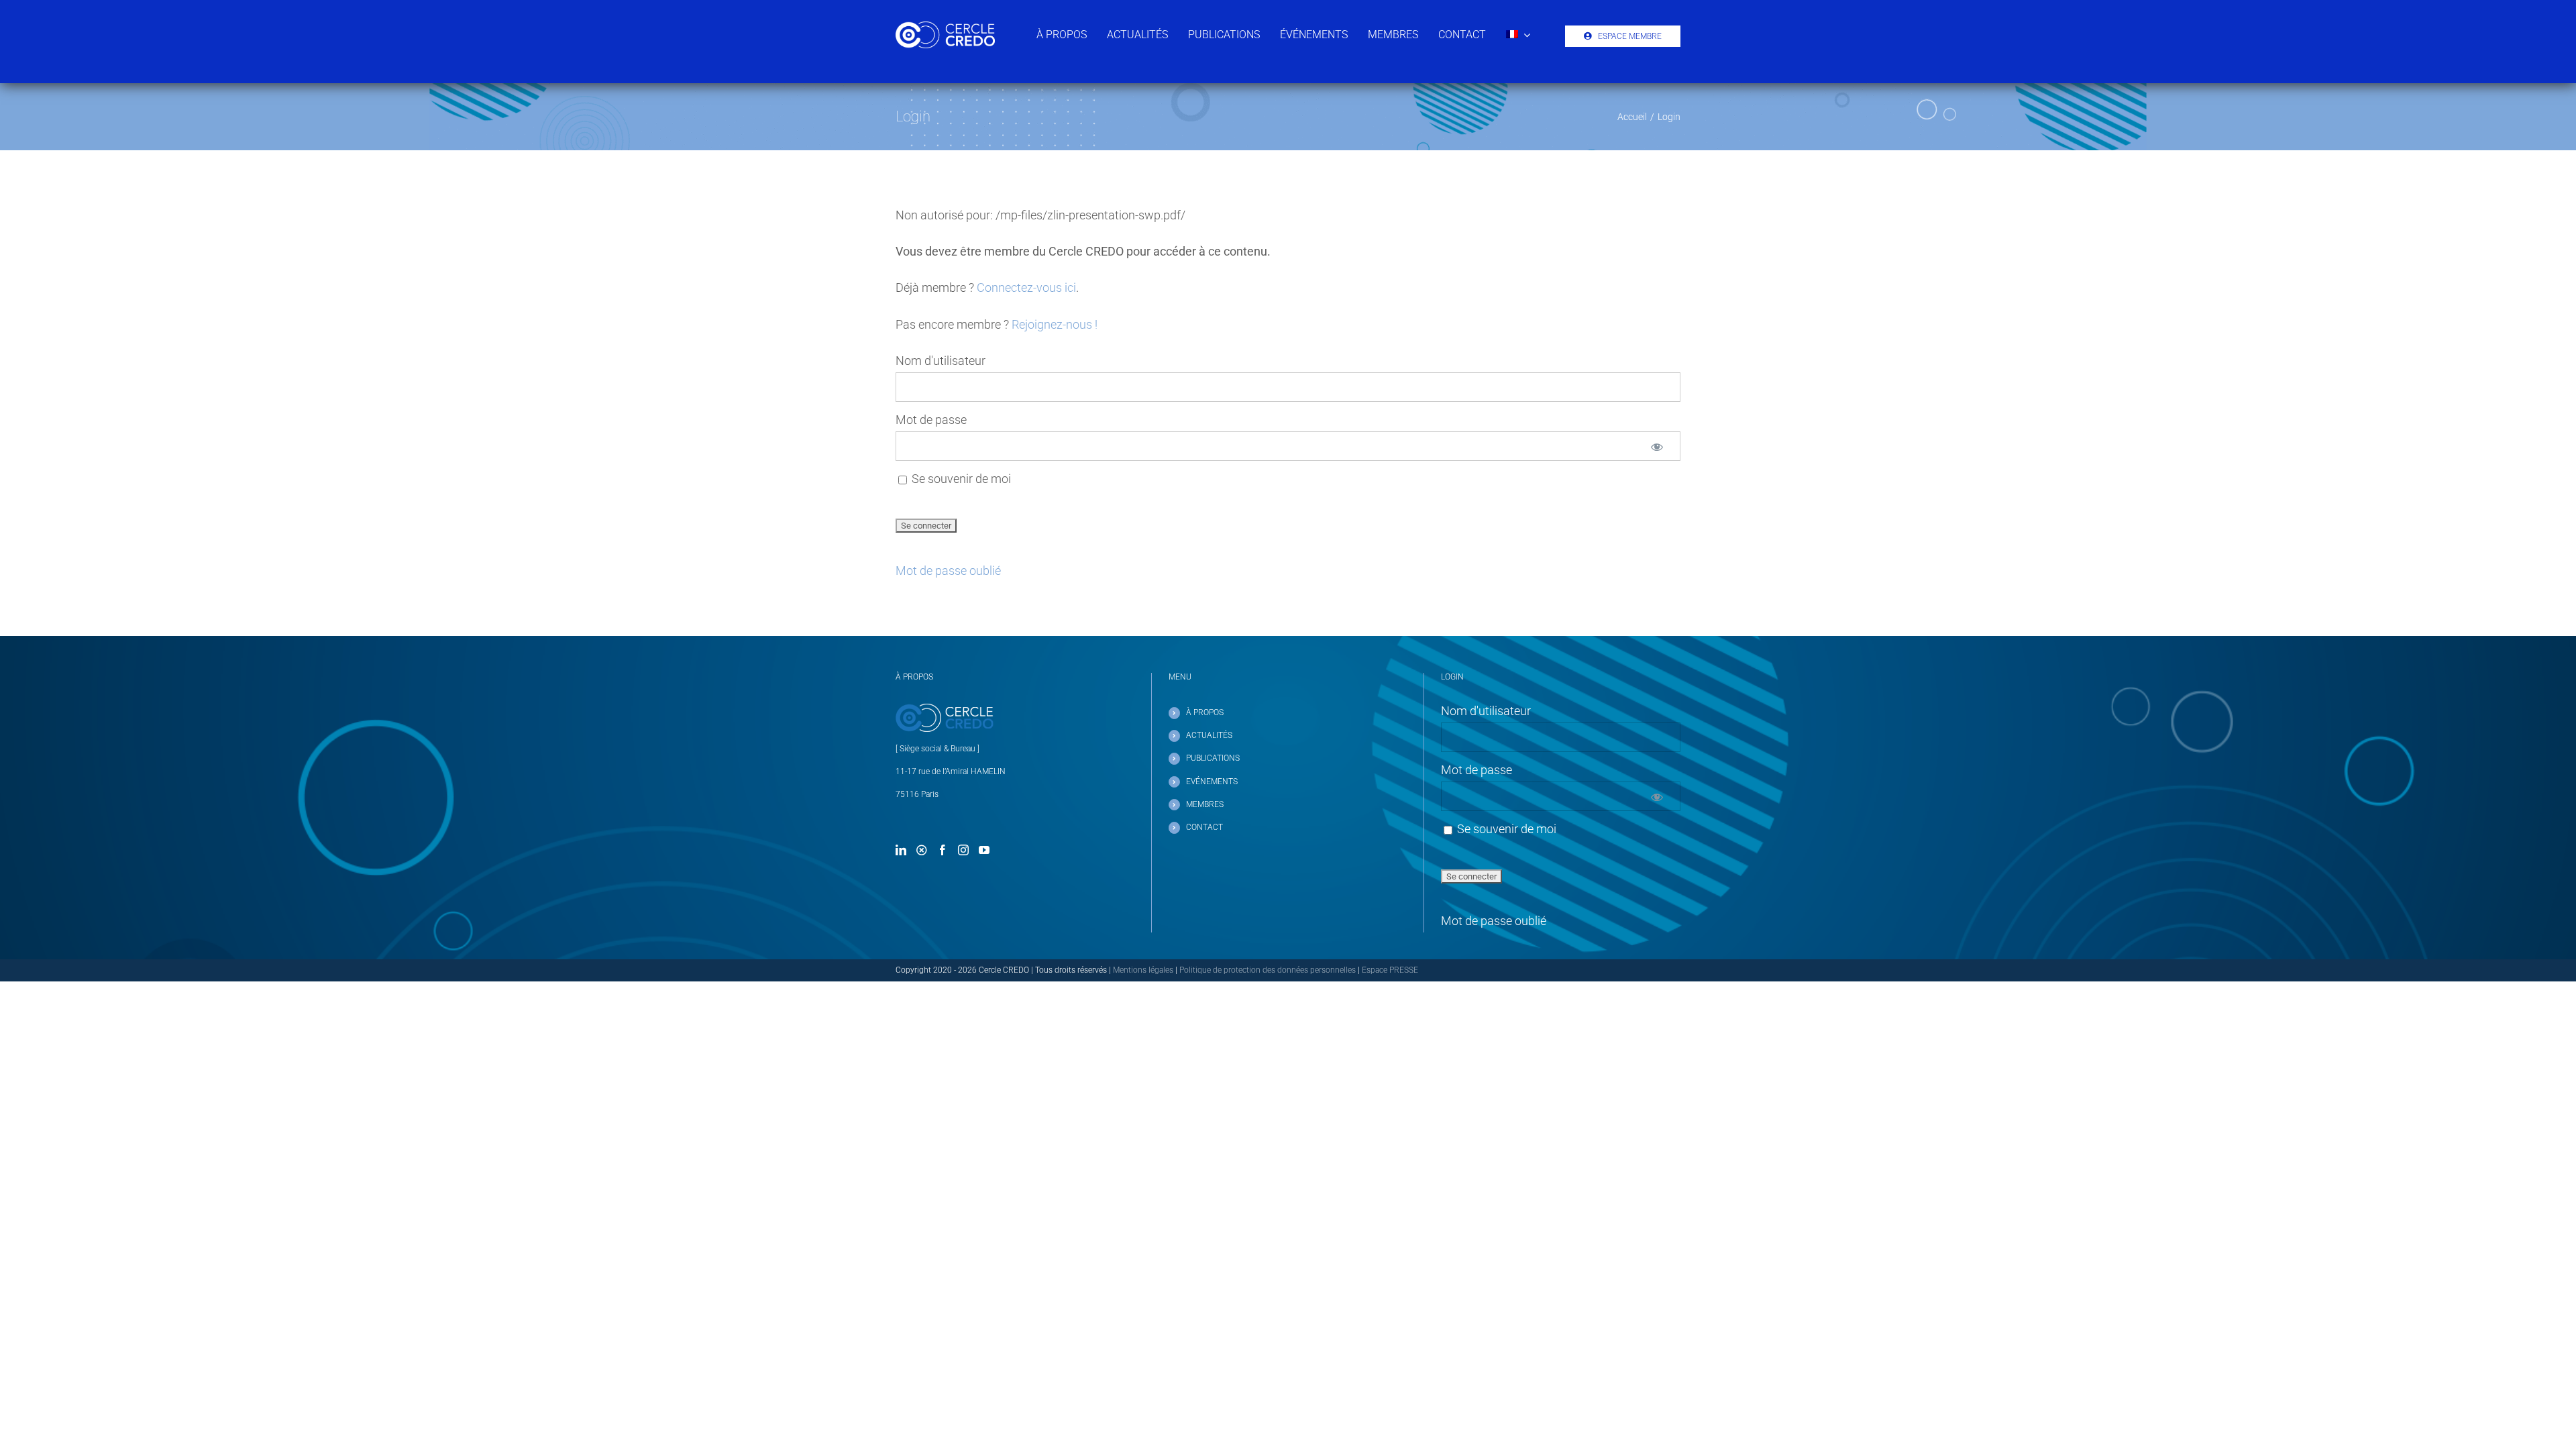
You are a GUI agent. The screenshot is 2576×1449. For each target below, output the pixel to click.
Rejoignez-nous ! (1055, 324)
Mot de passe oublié (948, 571)
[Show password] (1657, 446)
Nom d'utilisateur (941, 361)
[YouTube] (984, 850)
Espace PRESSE (1390, 970)
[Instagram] (963, 850)
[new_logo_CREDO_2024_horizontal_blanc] (945, 27)
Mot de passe (931, 420)
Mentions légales (1143, 970)
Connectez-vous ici (1026, 287)
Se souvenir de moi (960, 479)
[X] (922, 850)
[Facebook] (943, 850)
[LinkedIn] (901, 850)
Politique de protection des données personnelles (1268, 970)
